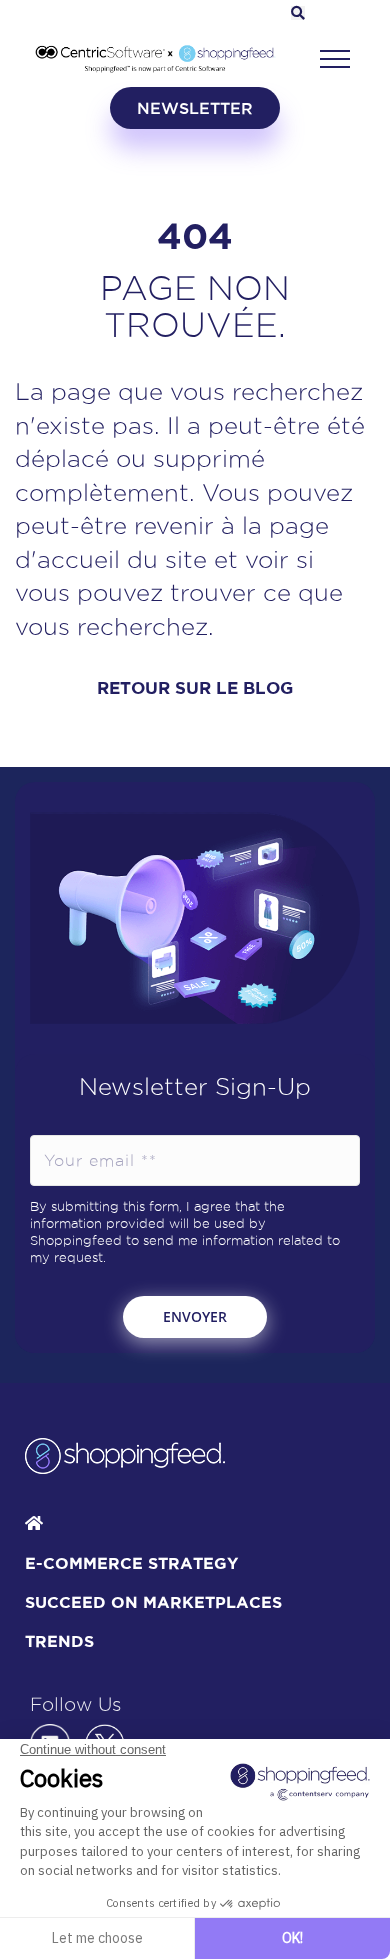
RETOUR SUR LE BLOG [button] (195, 687)
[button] (335, 59)
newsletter (195, 108)
